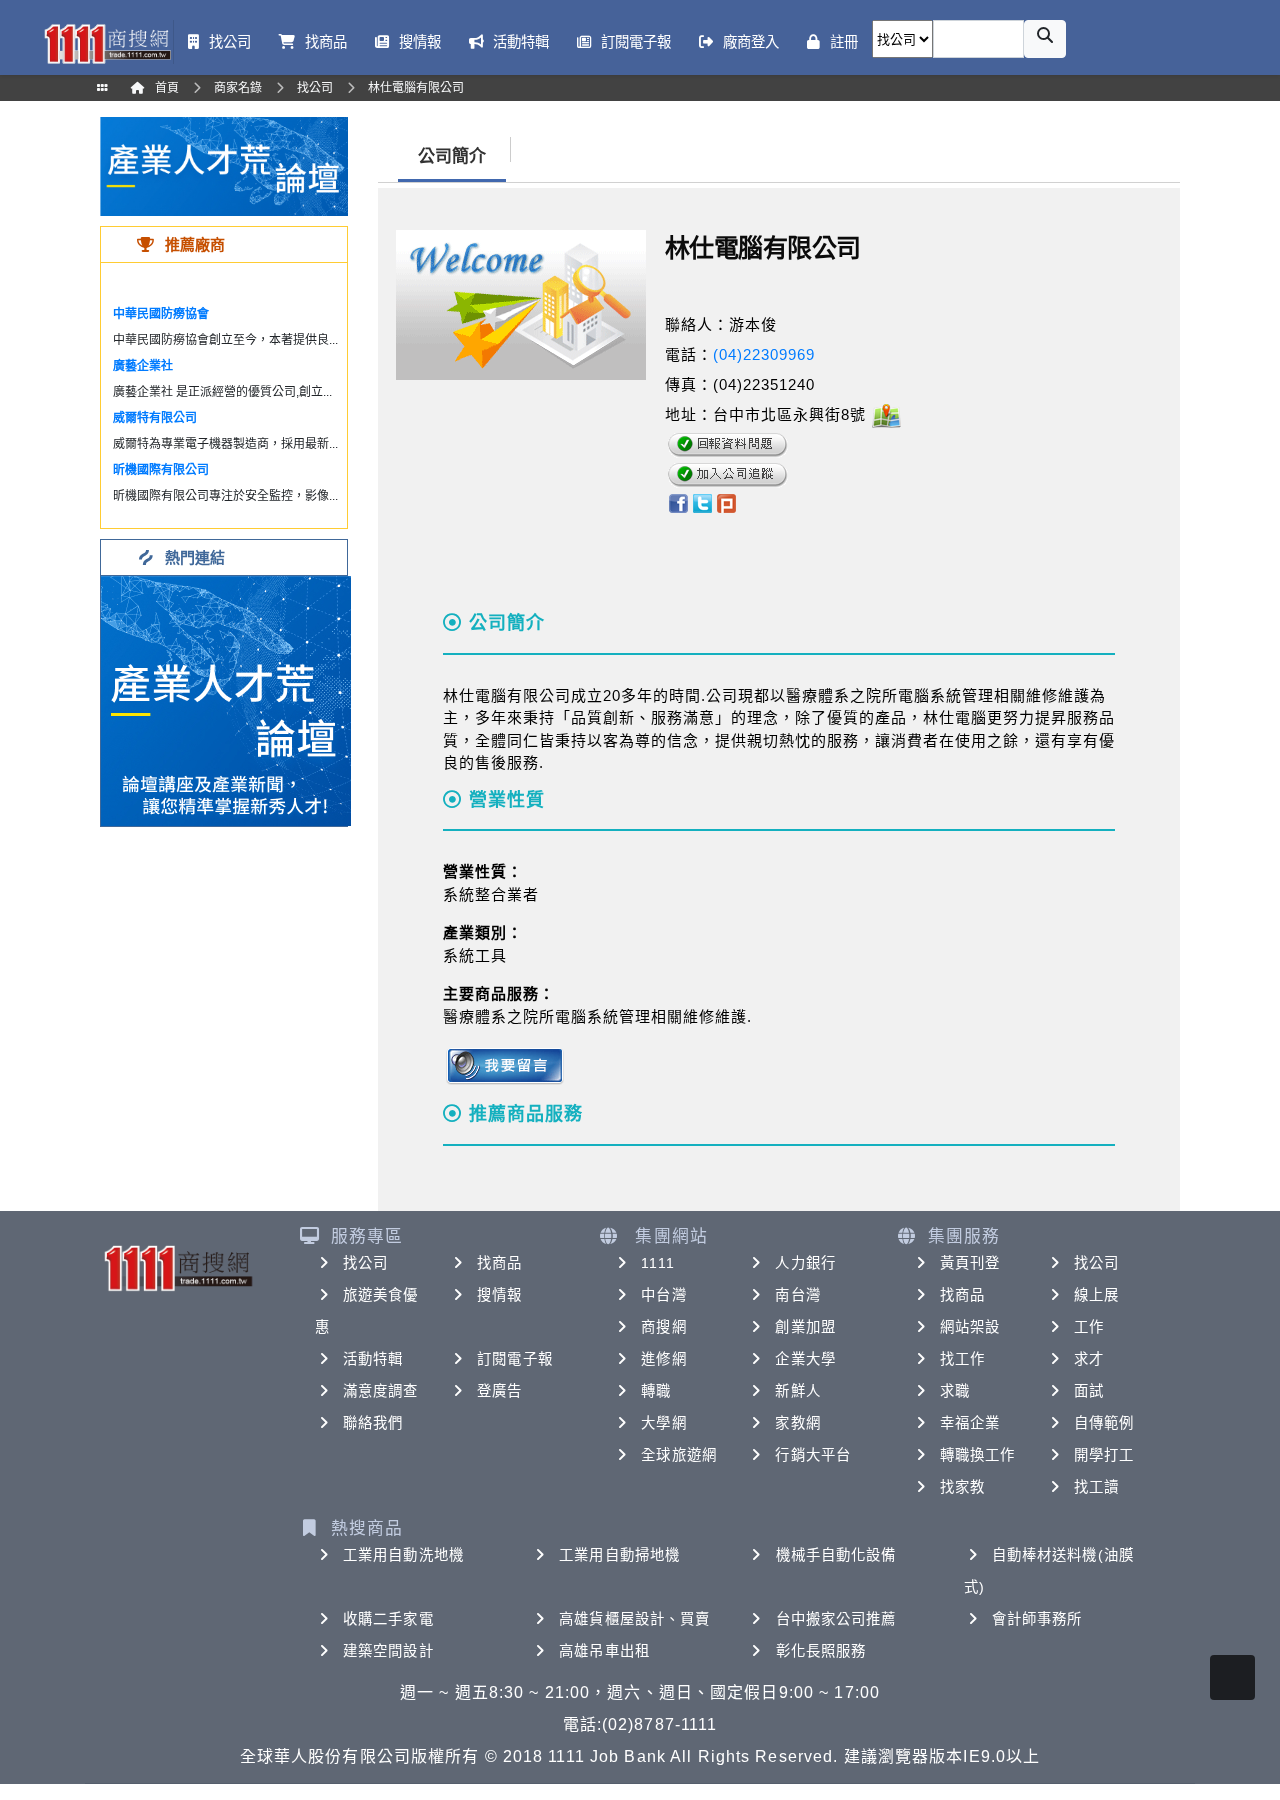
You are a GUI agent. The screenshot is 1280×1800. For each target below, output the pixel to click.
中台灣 (663, 1295)
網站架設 (970, 1327)
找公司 (365, 1263)
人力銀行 (805, 1263)
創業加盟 (805, 1327)
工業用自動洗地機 (403, 1555)
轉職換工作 (978, 1455)
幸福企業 (970, 1423)
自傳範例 (1104, 1423)
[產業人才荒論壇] (224, 165)
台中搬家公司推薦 (836, 1619)
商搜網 (663, 1327)
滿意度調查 (381, 1391)
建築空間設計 (388, 1651)
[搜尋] (1045, 39)
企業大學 (805, 1359)
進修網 (663, 1359)
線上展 (1096, 1295)
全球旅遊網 (679, 1455)
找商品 (499, 1263)
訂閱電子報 (515, 1359)
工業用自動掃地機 (619, 1555)
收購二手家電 (388, 1619)
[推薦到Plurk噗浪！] (727, 502)
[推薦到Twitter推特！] (702, 502)
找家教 (962, 1487)
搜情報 (499, 1295)
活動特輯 (373, 1359)
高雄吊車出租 (604, 1651)
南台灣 (797, 1295)
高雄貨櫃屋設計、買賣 (634, 1619)
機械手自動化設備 (836, 1555)
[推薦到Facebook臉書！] (677, 502)
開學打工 (1104, 1455)
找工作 (962, 1359)
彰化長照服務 (821, 1651)
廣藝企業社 (143, 366)
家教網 (797, 1423)
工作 (1089, 1327)
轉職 (656, 1391)
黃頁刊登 (970, 1263)
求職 (955, 1391)
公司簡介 (452, 156)
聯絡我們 (373, 1423)
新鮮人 (797, 1391)
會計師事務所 (1037, 1619)
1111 (657, 1263)
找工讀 (1096, 1487)
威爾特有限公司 (155, 418)
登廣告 (499, 1391)
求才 (1089, 1359)
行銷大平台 (813, 1455)
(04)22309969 (764, 354)
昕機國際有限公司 (161, 470)
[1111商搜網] (107, 42)
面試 (1089, 1391)
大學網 (663, 1423)
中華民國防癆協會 (161, 314)
